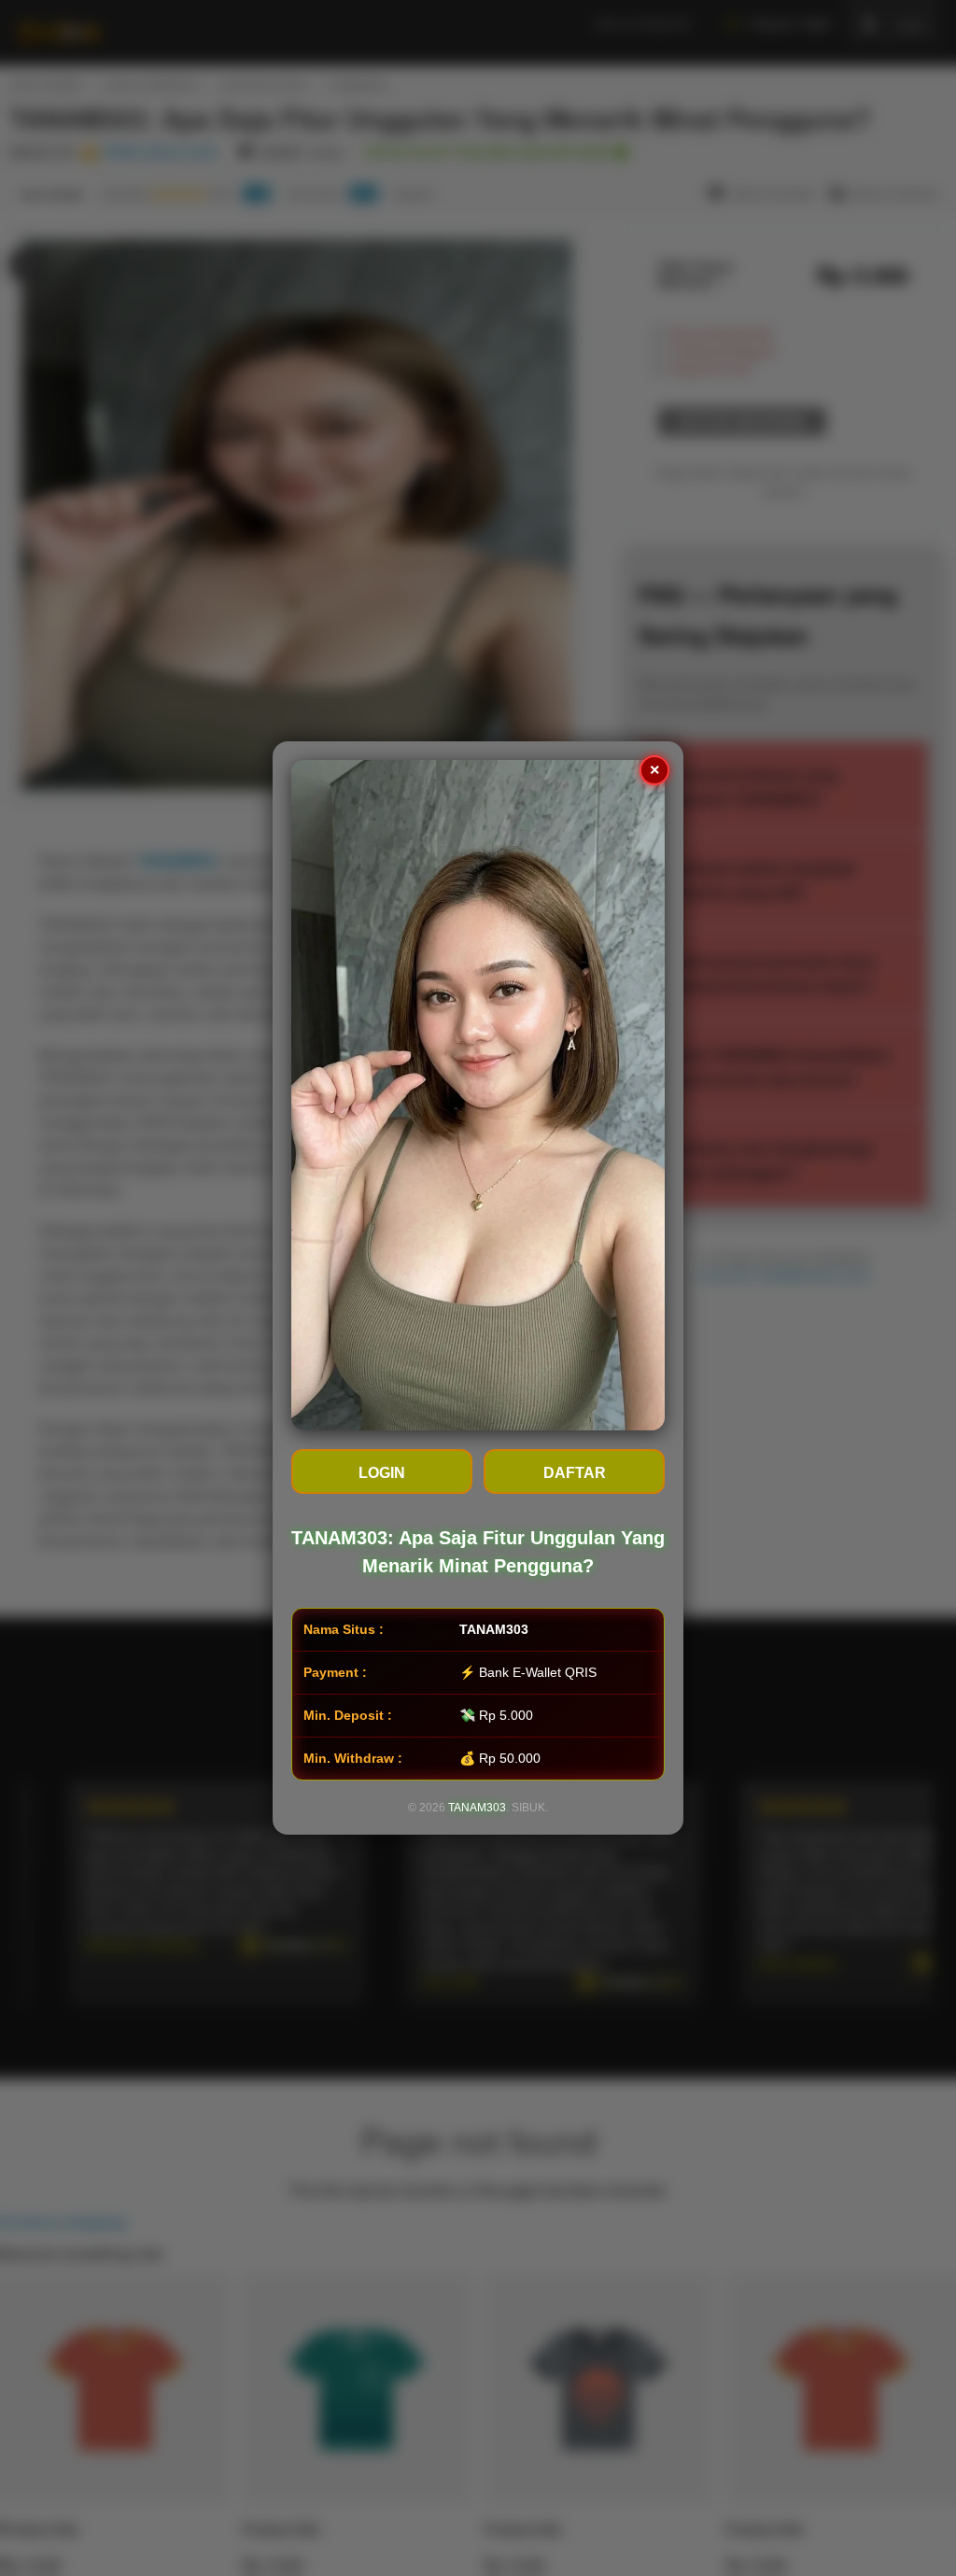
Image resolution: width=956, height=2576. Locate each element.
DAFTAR (575, 1473)
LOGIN (382, 1473)
